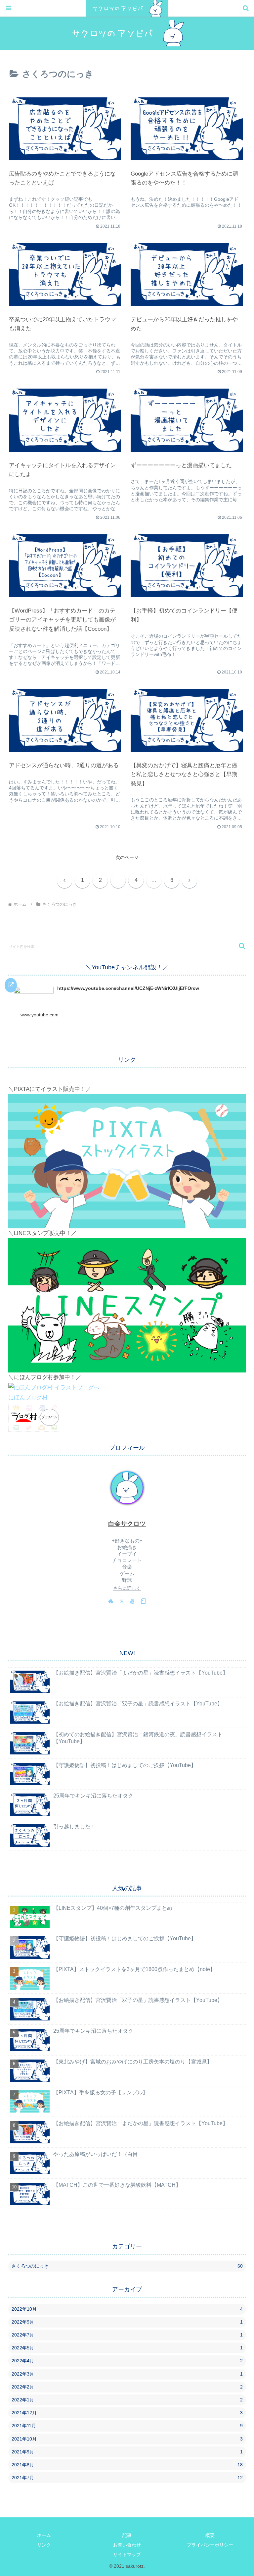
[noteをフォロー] (143, 1601)
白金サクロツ (127, 1524)
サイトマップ (127, 2554)
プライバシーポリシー (210, 2545)
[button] (239, 946)
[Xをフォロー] (122, 1601)
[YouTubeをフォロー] (132, 1601)
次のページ (127, 858)
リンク (44, 2545)
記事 (127, 2535)
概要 (210, 2535)
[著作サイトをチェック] (111, 1601)
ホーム (44, 2535)
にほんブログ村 (28, 1397)
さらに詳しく (127, 1588)
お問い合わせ (127, 2545)
